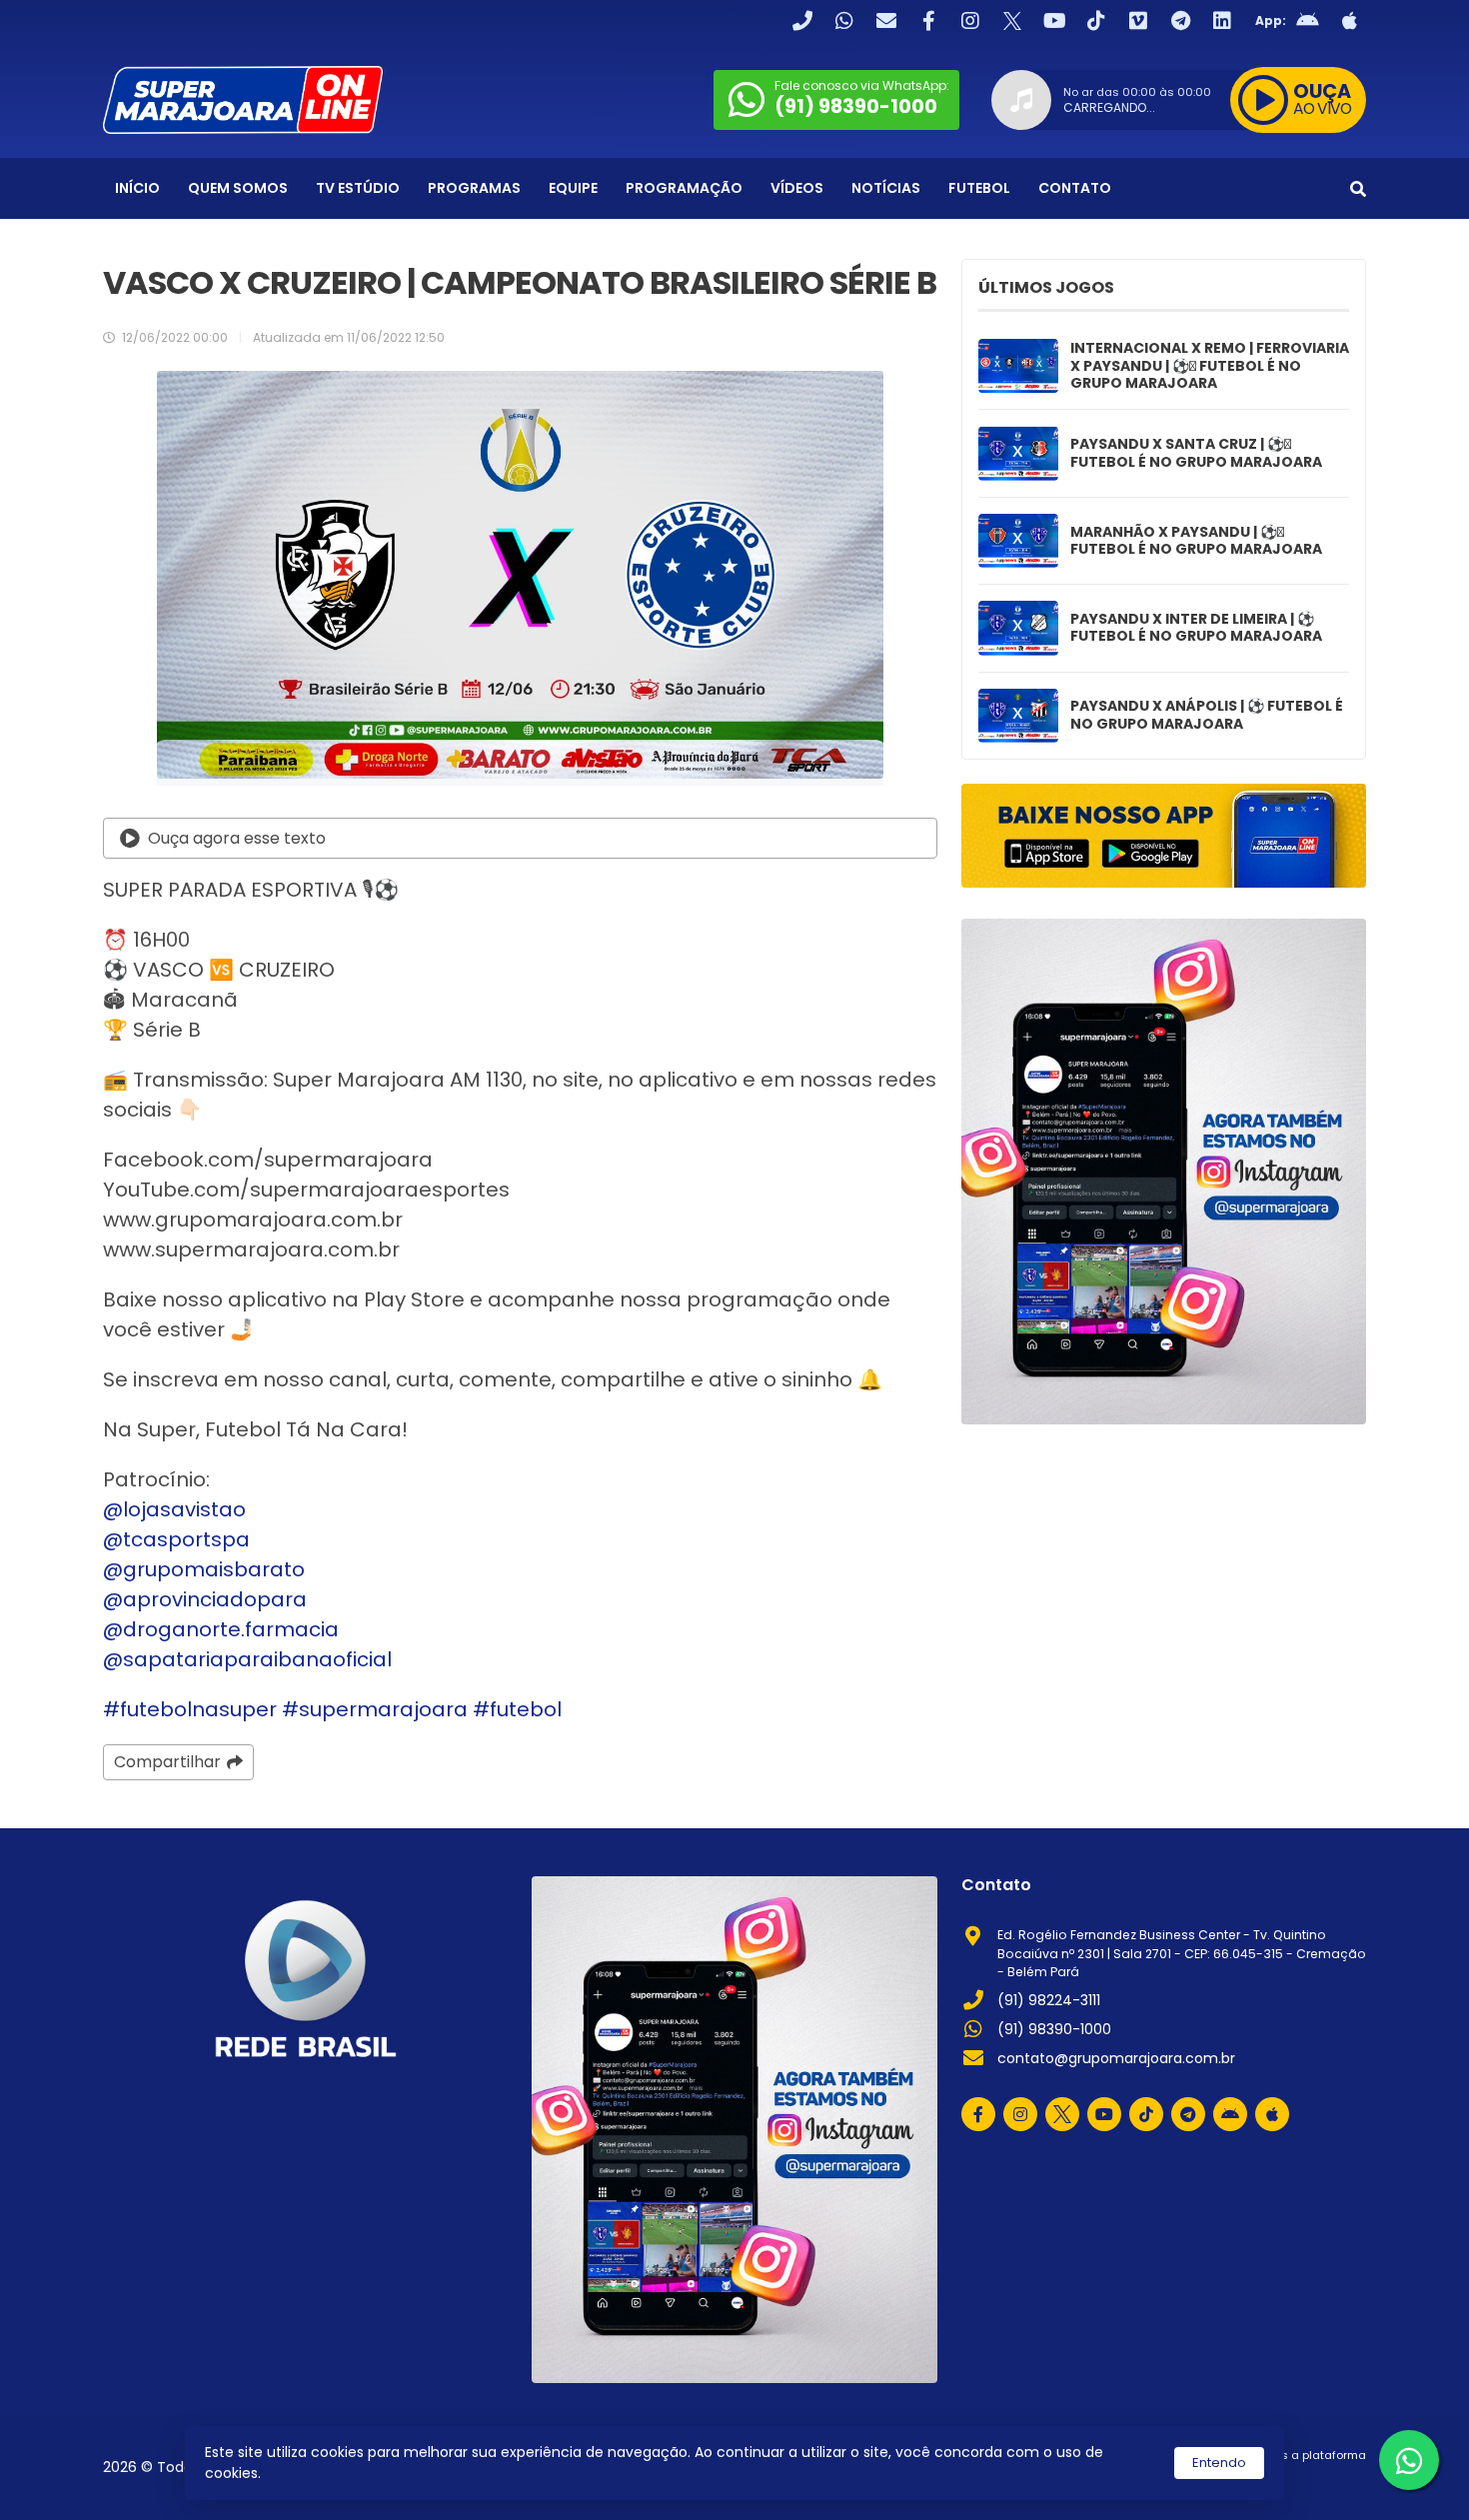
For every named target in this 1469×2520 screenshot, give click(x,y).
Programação (684, 188)
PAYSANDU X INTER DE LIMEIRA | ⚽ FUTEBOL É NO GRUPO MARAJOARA (1196, 628)
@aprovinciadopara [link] (205, 1599)
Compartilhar (167, 1762)
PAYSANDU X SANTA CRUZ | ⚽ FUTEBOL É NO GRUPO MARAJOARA (1196, 453)
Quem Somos (238, 188)
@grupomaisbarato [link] (204, 1569)
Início (137, 188)
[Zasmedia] (1316, 2480)
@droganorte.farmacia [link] (221, 1629)
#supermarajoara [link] (375, 1709)
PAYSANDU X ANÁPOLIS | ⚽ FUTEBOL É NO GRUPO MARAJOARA (1207, 715)
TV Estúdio (358, 188)
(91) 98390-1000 (1054, 2029)
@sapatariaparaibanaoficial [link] (247, 1659)
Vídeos (797, 188)
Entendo (1219, 2463)
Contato (1075, 188)
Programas (474, 188)
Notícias (886, 188)
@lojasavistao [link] (174, 1509)
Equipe (573, 188)
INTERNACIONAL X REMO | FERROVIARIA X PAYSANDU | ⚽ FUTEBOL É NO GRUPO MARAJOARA (1210, 366)
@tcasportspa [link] (176, 1539)
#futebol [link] (517, 1709)
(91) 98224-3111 (1049, 2000)
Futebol (979, 188)
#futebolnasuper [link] (190, 1709)
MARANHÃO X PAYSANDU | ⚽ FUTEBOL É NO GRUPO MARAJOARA (1196, 541)
